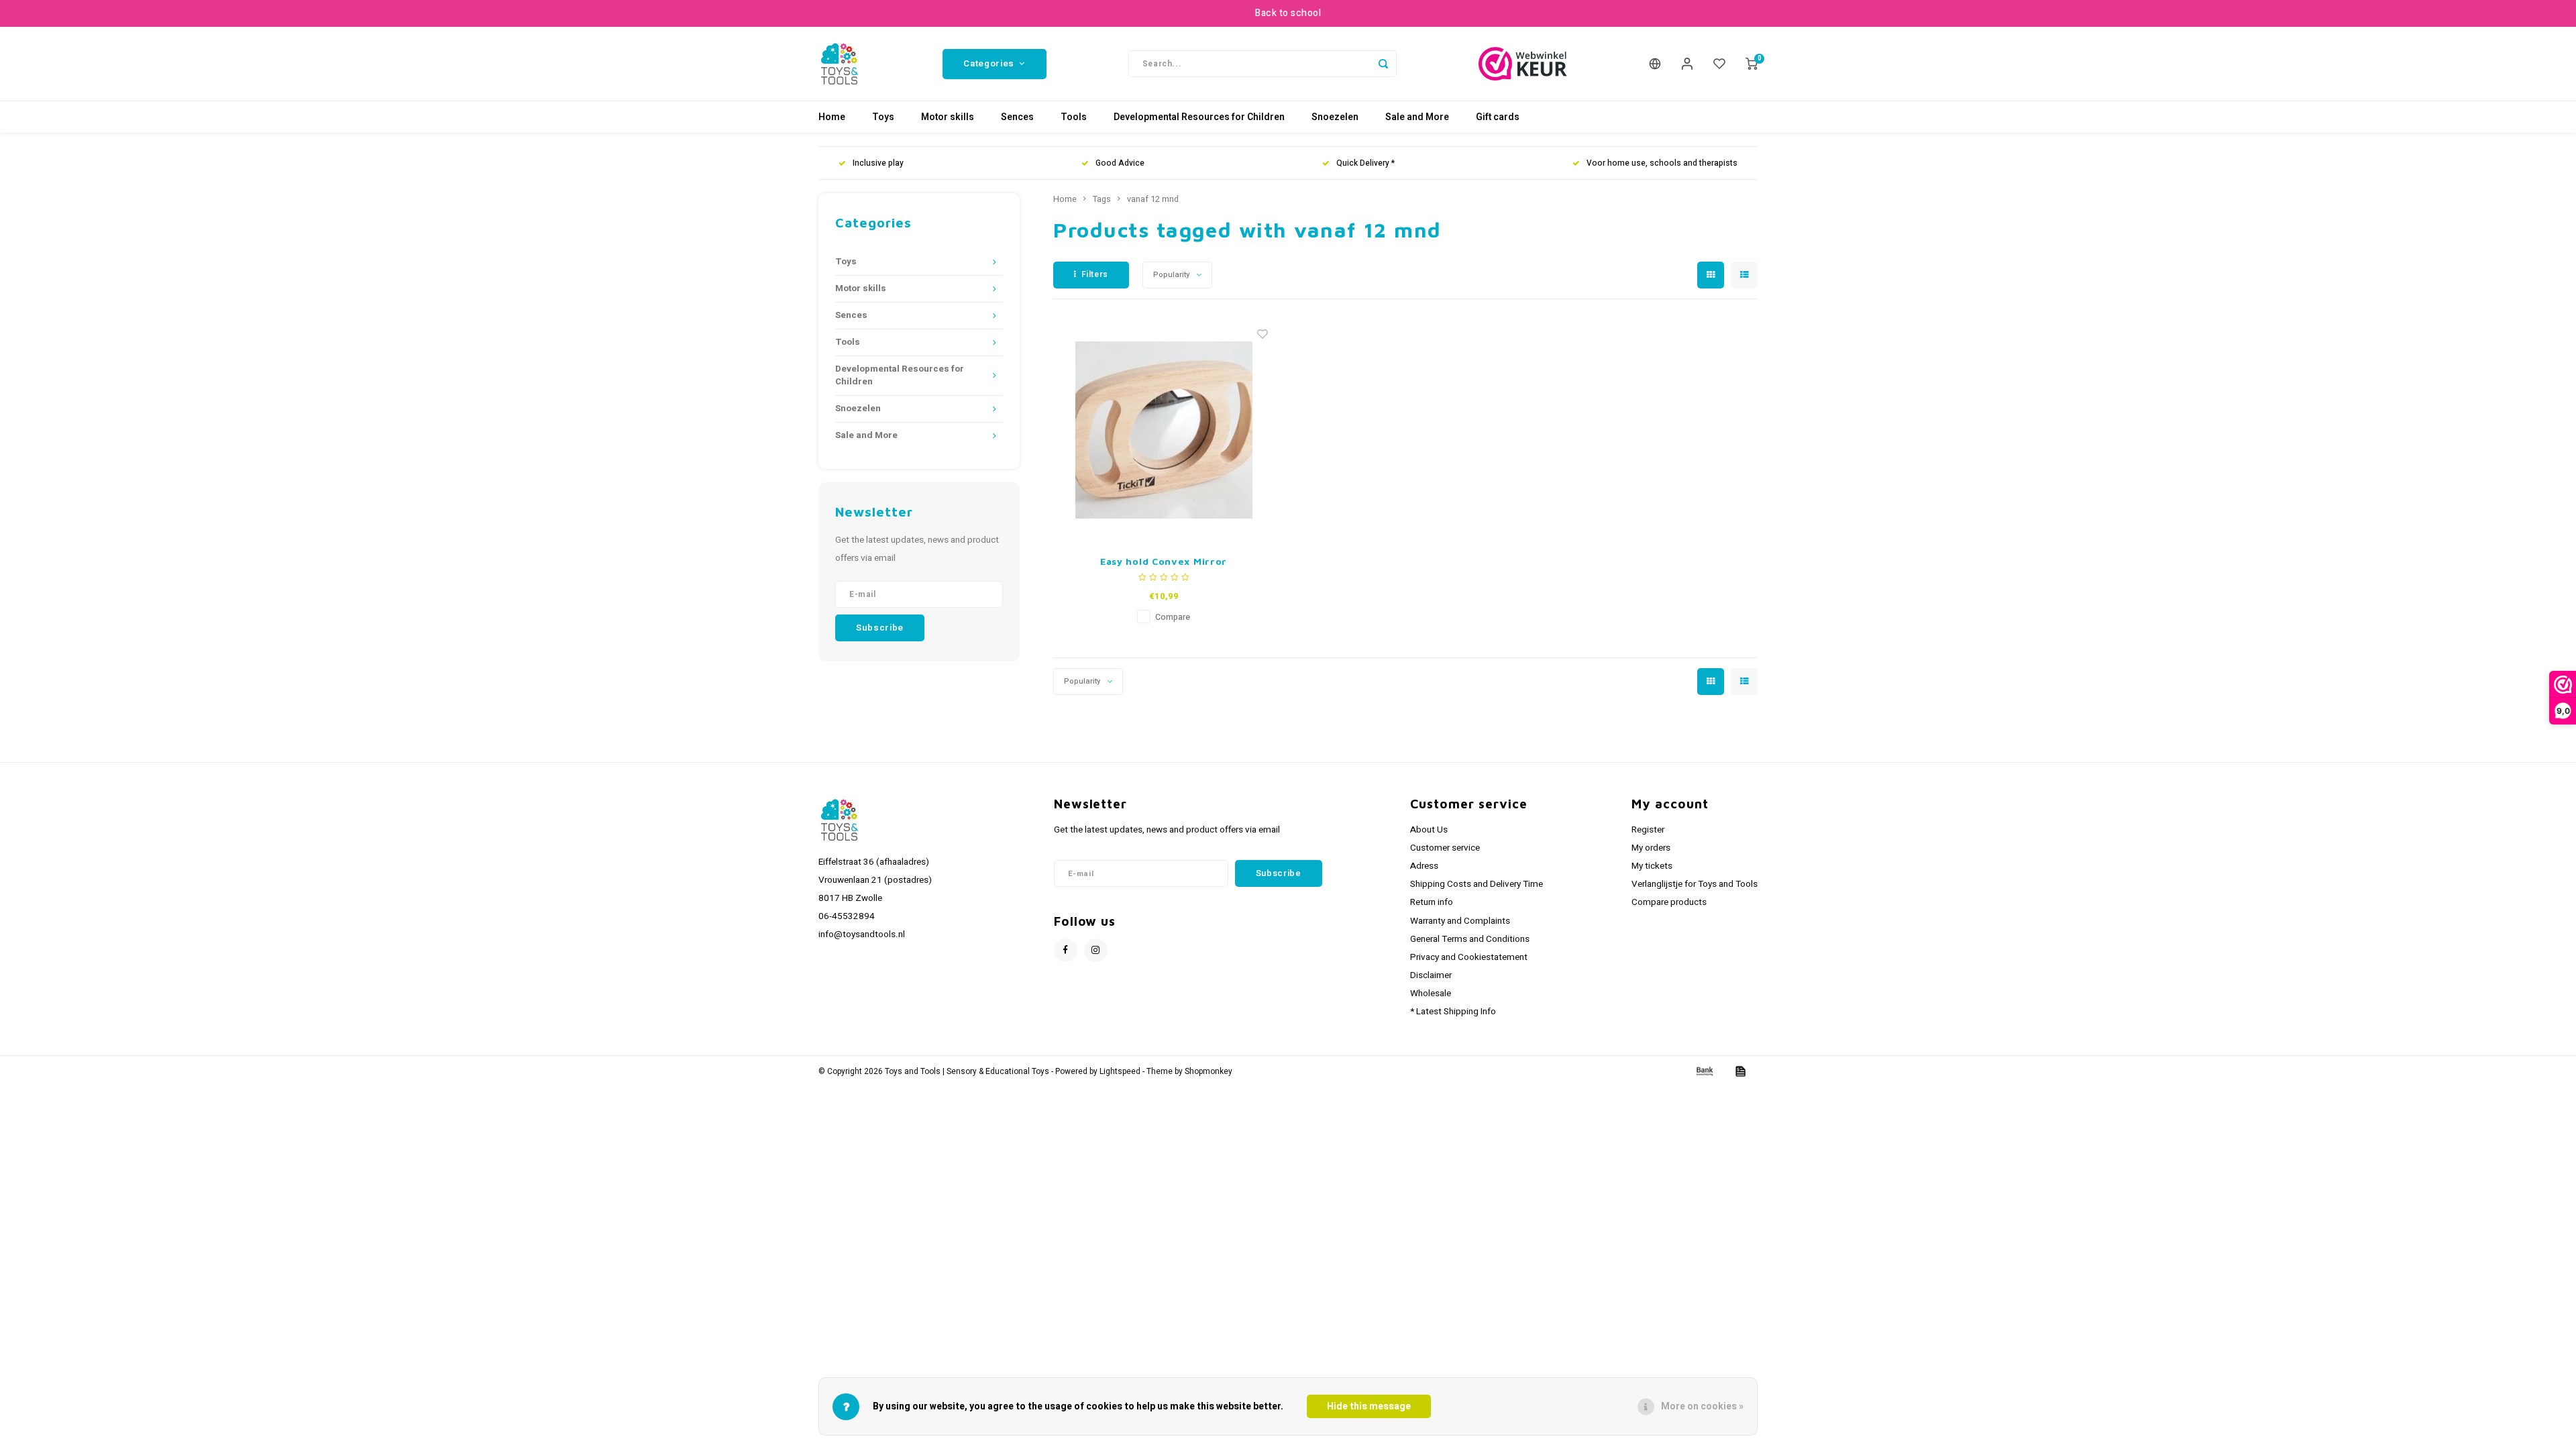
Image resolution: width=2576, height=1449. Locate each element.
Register (1648, 830)
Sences (1017, 117)
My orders (1651, 848)
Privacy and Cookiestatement (1469, 957)
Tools (1074, 117)
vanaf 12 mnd (1153, 199)
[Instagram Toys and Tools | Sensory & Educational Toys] (1096, 950)
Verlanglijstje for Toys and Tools (1695, 884)
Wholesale (1431, 994)
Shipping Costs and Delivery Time (1477, 884)
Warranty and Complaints (1460, 921)
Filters (1095, 274)
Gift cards (1498, 117)
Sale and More (1417, 117)
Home (832, 117)
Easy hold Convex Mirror (1164, 561)
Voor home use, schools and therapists (1662, 163)
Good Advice (1120, 163)
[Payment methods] (1704, 1071)
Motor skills (948, 117)
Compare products (1669, 902)
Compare (1173, 617)
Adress (1424, 866)
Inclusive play (878, 163)
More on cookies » (1702, 1406)
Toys (883, 117)
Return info (1432, 902)
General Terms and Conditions (1470, 939)
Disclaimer (1431, 975)
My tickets (1652, 866)
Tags (1102, 199)
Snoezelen (1335, 117)
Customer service (1445, 848)
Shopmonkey (1209, 1072)
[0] (1752, 64)
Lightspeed (1120, 1072)
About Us (1429, 830)
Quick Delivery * (1365, 163)
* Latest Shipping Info (1453, 1012)
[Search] (1383, 64)
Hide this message (1369, 1406)
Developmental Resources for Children (1199, 117)
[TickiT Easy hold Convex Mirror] (1164, 430)
